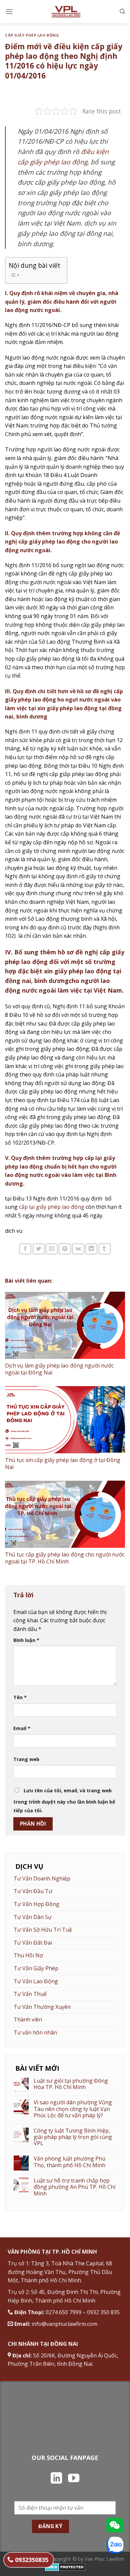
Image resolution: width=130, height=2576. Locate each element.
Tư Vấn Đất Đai (33, 1943)
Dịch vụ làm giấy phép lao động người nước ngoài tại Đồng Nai (59, 1369)
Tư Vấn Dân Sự (33, 1917)
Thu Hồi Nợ (28, 1955)
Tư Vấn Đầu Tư (33, 1891)
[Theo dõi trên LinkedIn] (56, 2479)
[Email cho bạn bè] (52, 1249)
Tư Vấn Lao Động (36, 1981)
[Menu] (9, 11)
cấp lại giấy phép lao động (52, 1207)
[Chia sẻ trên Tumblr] (105, 1249)
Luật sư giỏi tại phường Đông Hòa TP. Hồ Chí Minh (71, 2084)
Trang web (26, 1759)
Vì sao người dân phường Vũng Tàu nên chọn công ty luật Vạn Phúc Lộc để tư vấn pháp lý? (73, 2109)
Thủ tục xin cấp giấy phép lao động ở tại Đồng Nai (63, 1463)
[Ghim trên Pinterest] (65, 1249)
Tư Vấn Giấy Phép (36, 1968)
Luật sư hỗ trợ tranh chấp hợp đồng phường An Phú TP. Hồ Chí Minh (74, 2187)
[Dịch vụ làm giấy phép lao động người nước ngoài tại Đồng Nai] (65, 1325)
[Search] (122, 11)
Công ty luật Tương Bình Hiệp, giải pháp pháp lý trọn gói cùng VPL (73, 2137)
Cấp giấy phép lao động (32, 35)
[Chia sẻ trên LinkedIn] (91, 1249)
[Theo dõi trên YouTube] (74, 2479)
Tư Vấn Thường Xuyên (42, 2007)
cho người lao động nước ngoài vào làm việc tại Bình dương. (61, 1175)
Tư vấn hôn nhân (35, 2032)
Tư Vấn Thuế (30, 1994)
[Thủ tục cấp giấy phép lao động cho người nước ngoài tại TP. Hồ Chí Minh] (65, 1514)
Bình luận (26, 1640)
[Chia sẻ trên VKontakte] (78, 1249)
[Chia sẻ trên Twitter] (39, 1249)
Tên (20, 1697)
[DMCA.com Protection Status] (65, 2567)
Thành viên (28, 2019)
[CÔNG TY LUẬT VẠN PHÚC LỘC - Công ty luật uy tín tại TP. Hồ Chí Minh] (66, 12)
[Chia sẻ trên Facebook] (25, 1249)
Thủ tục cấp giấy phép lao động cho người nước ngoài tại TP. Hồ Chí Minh (65, 1558)
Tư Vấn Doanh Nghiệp (42, 1878)
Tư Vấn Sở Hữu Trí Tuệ (43, 1930)
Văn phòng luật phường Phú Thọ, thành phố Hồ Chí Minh (69, 2162)
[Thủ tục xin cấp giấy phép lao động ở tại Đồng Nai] (65, 1420)
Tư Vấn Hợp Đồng (36, 1904)
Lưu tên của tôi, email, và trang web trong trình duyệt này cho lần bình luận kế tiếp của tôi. (64, 1800)
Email (22, 1728)
